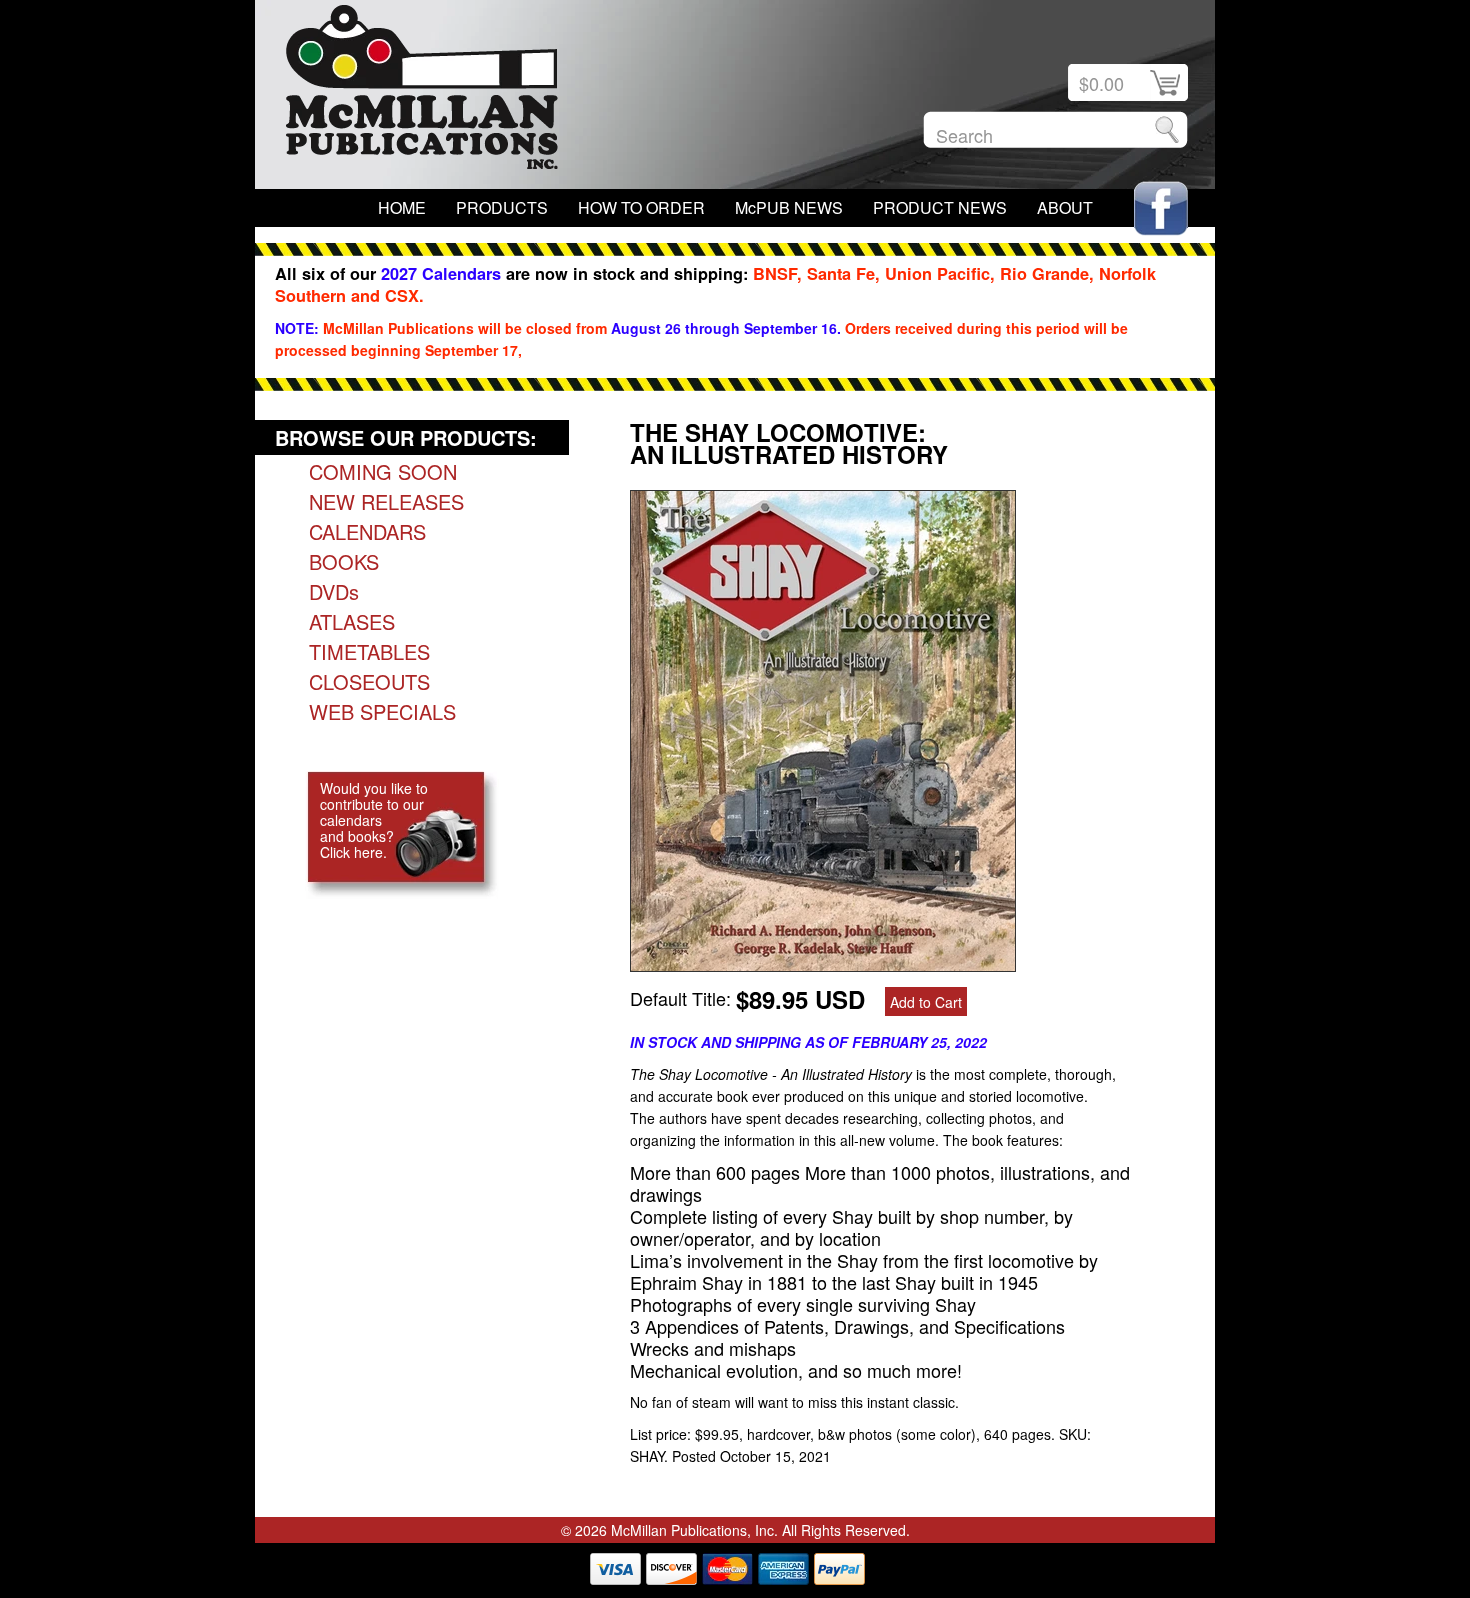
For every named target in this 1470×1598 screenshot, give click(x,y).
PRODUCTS (502, 207)
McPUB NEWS (789, 207)
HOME (402, 207)
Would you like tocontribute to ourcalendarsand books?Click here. (374, 820)
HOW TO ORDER (641, 207)
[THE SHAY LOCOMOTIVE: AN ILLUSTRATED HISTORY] (823, 964)
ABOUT (1065, 207)
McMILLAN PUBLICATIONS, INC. (422, 92)
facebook (1161, 208)
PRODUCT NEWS (940, 207)
